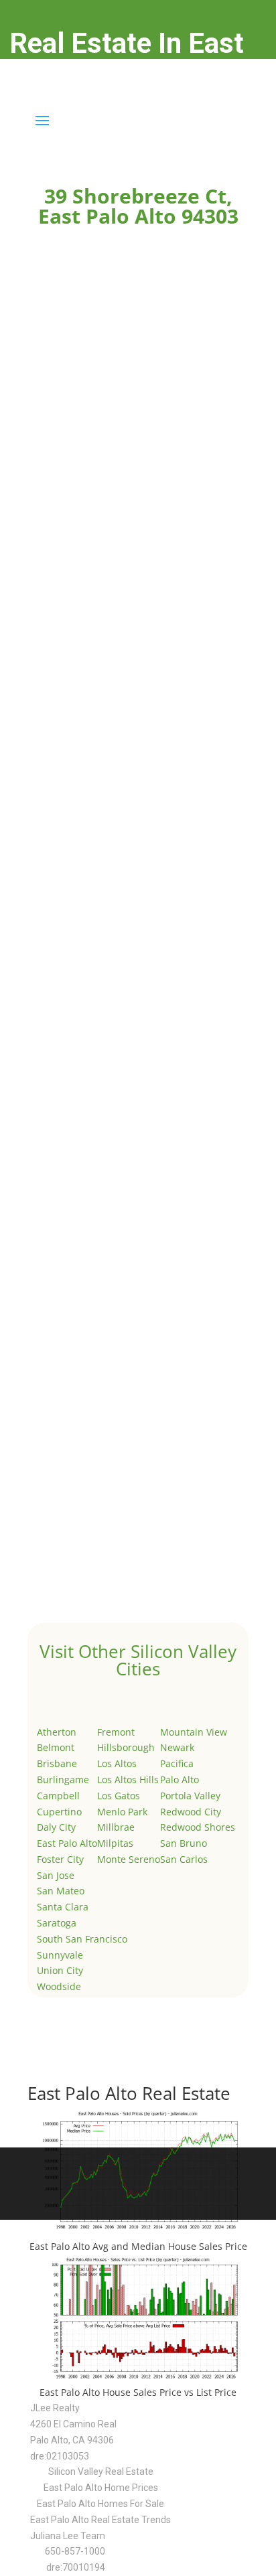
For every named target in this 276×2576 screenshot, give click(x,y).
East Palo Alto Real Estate (129, 2093)
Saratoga (57, 1923)
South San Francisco (82, 1939)
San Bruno (184, 1843)
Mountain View (194, 1732)
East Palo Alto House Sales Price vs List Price (138, 2392)
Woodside (59, 1986)
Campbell (58, 1796)
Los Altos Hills (128, 1779)
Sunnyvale (60, 1955)
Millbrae (116, 1827)
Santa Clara (63, 1907)
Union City (60, 1970)
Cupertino (59, 1812)
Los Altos (117, 1763)
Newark (177, 1747)
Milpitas (115, 1843)
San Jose (56, 1875)
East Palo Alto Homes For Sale (100, 2504)
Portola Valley (190, 1796)
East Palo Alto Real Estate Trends (100, 2520)
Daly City (56, 1827)
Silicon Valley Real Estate (101, 2472)
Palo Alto (180, 1779)
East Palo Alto (67, 1843)
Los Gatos (119, 1796)
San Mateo (61, 1891)
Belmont (56, 1747)
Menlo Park (122, 1812)
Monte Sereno (129, 1859)
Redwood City (191, 1812)
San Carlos (184, 1859)
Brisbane (57, 1763)
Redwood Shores (198, 1827)
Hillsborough (126, 1747)
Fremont (116, 1732)
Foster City (60, 1859)
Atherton (57, 1732)
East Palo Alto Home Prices (101, 2488)
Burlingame (63, 1779)
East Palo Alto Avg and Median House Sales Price (138, 2246)
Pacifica (177, 1763)
